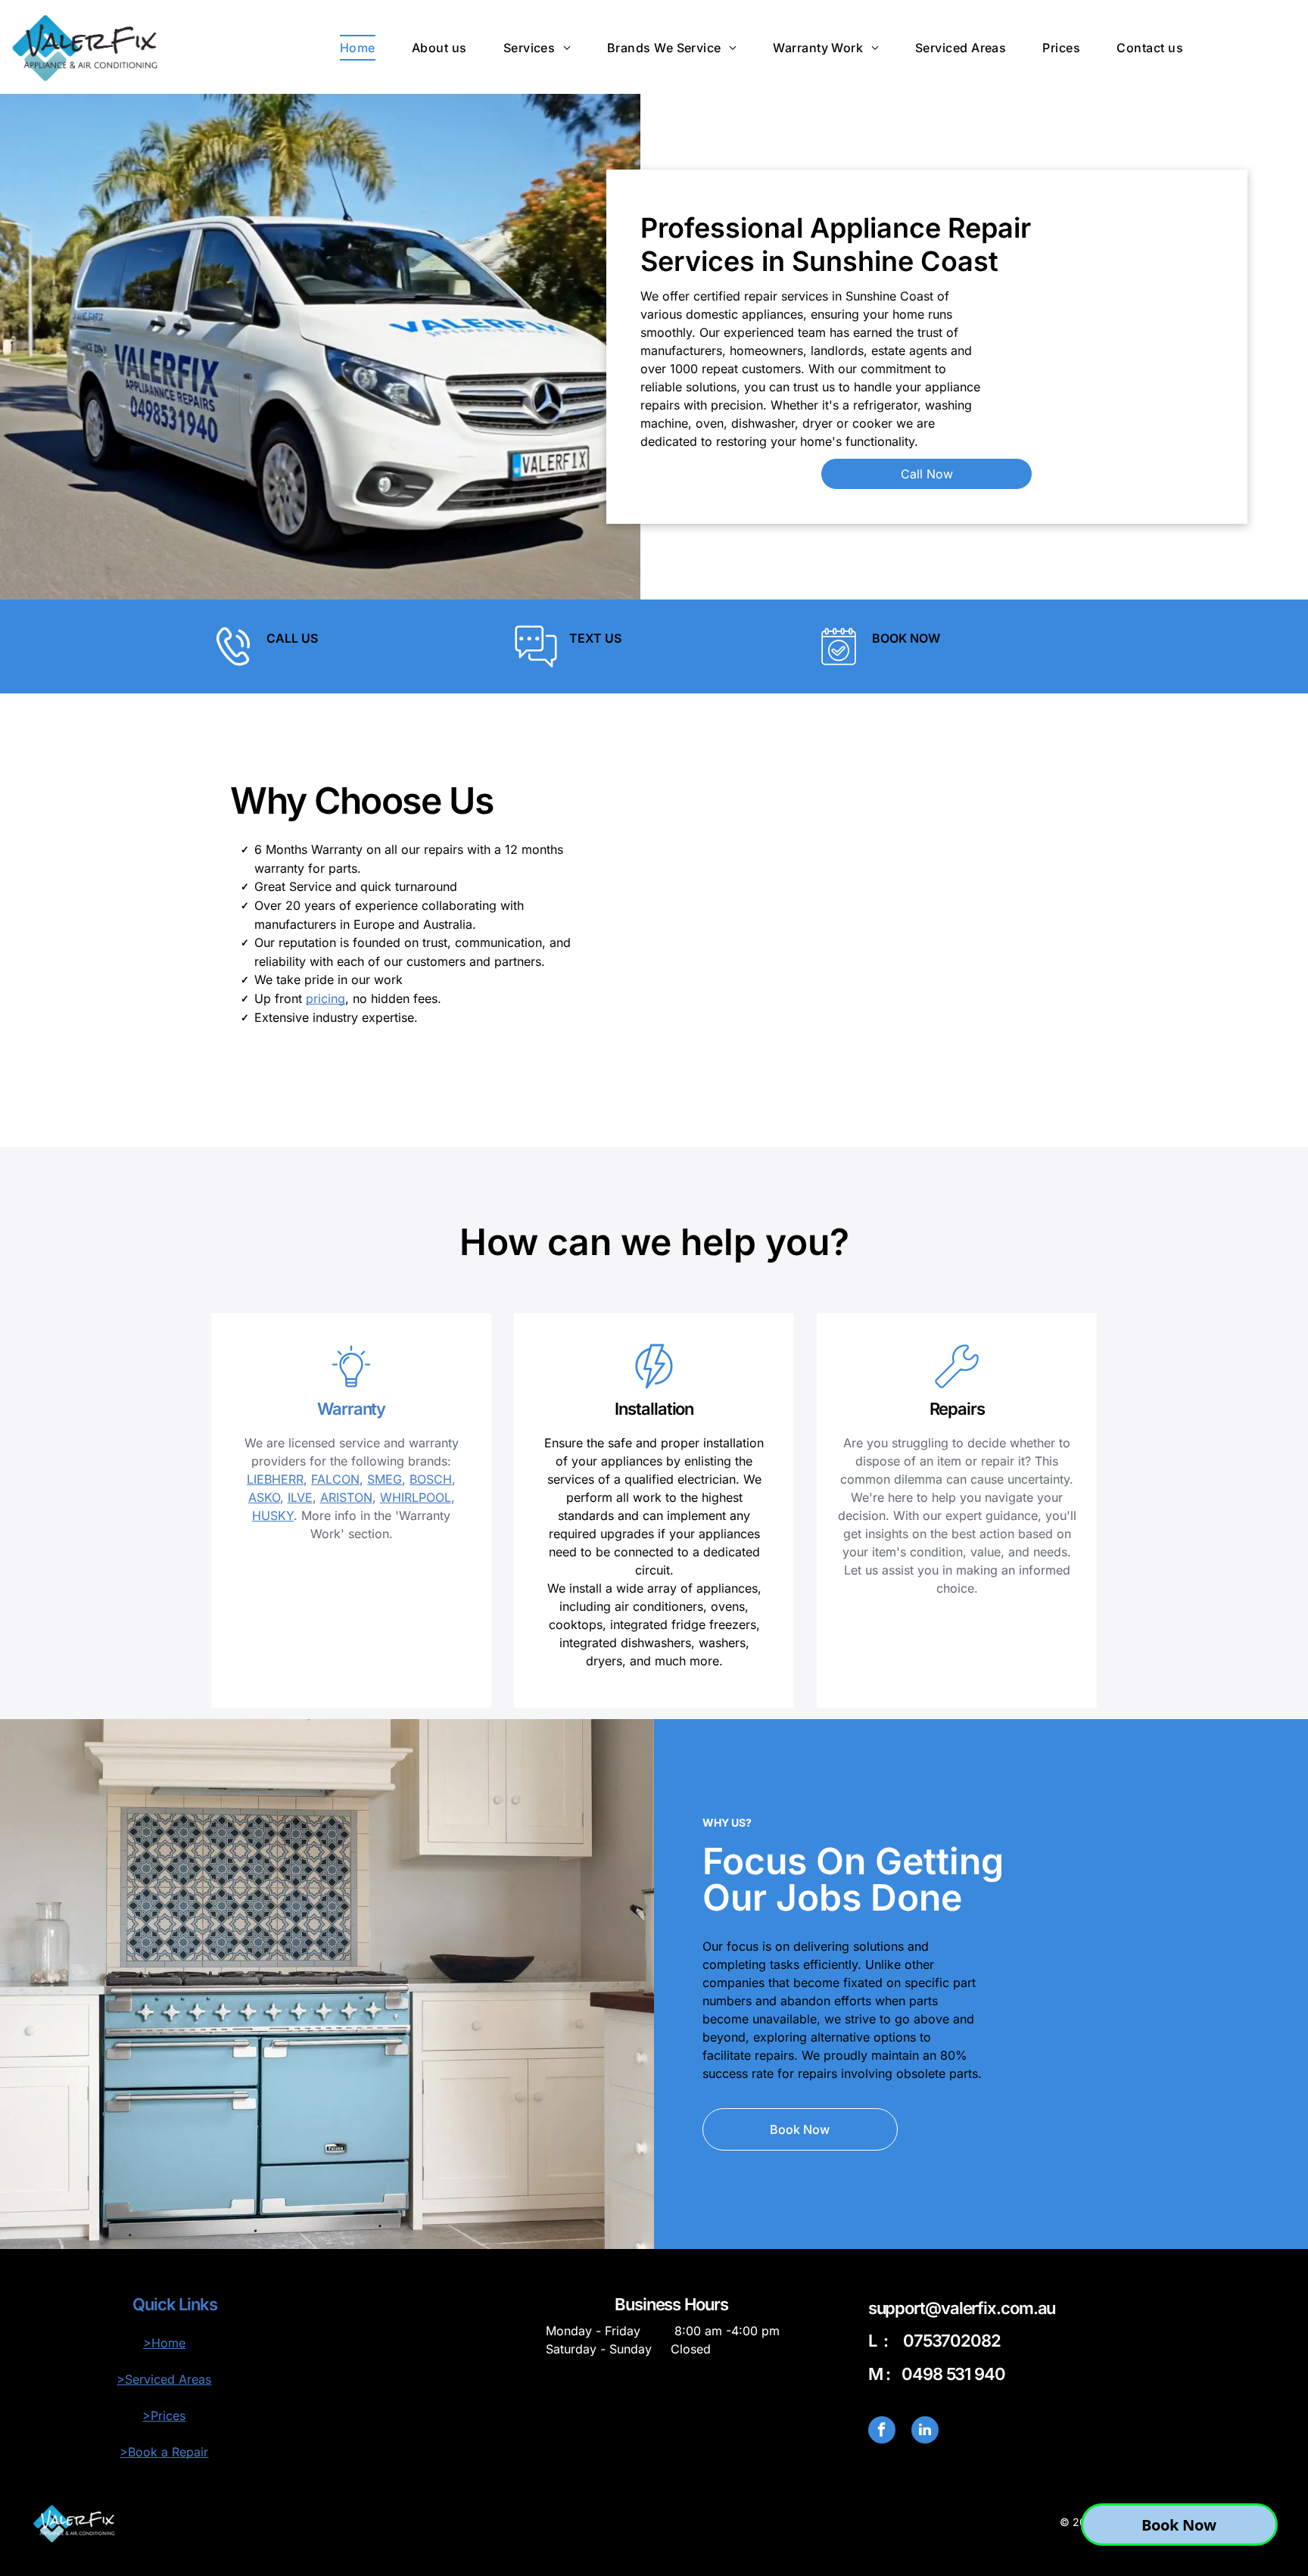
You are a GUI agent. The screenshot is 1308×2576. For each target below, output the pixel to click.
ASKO (264, 1497)
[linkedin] (925, 2432)
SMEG (385, 1479)
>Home (164, 2343)
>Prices (164, 2416)
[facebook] (882, 2432)
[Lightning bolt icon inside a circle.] (654, 1385)
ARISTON (346, 1497)
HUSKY (273, 1515)
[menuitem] (358, 48)
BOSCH (431, 1479)
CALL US (292, 638)
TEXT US (595, 638)
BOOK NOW (906, 638)
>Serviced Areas (164, 2379)
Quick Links (175, 2304)
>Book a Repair (164, 2452)
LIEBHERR (275, 1479)
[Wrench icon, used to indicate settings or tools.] (957, 1385)
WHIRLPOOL (416, 1497)
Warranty (351, 1409)
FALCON (335, 1479)
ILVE (300, 1497)
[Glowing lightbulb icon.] (351, 1385)
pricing (325, 998)
